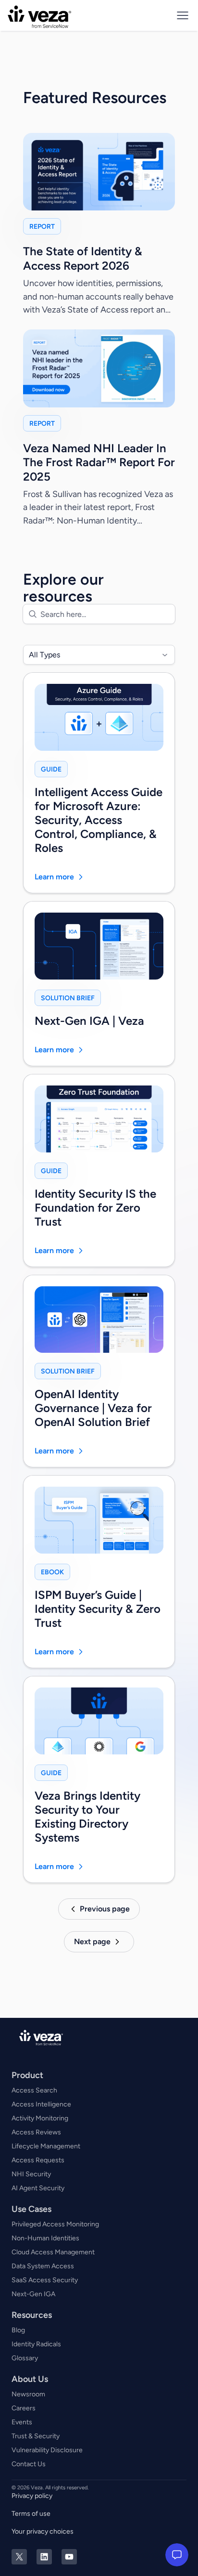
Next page (92, 1942)
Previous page (105, 1909)
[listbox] (99, 655)
